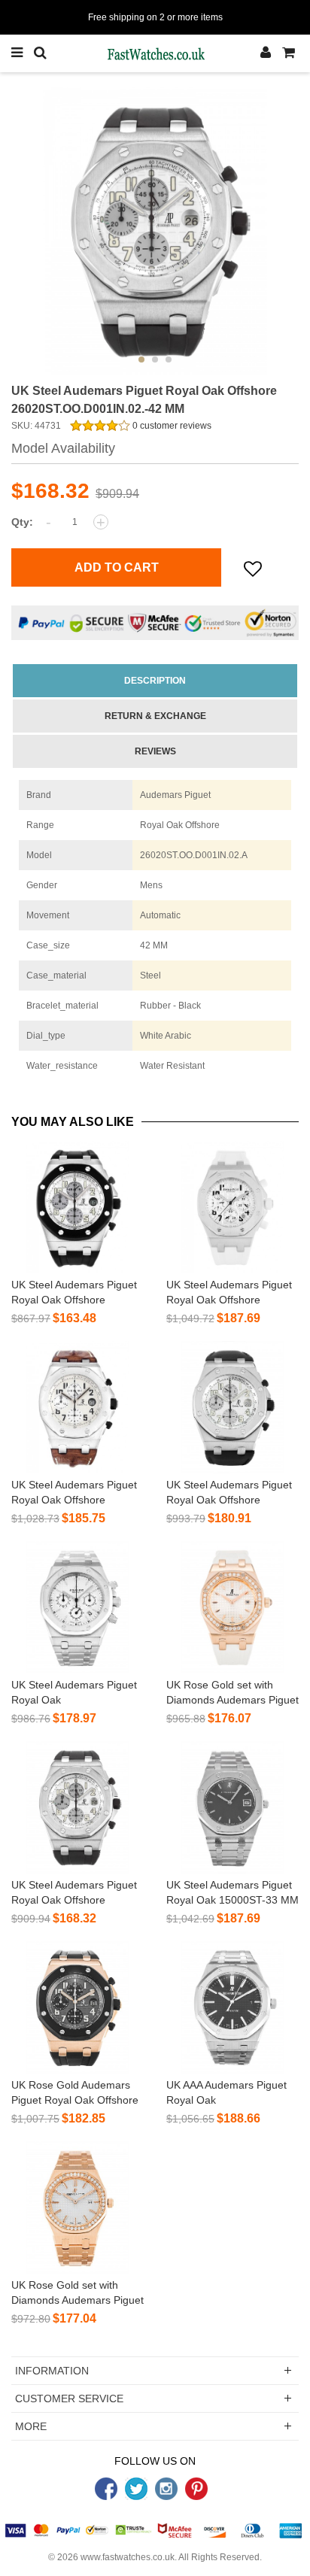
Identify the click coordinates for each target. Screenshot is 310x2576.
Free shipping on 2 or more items (155, 17)
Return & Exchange (155, 716)
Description (155, 681)
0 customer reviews (171, 426)
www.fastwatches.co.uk (128, 2557)
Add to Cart (117, 567)
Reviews (155, 751)
